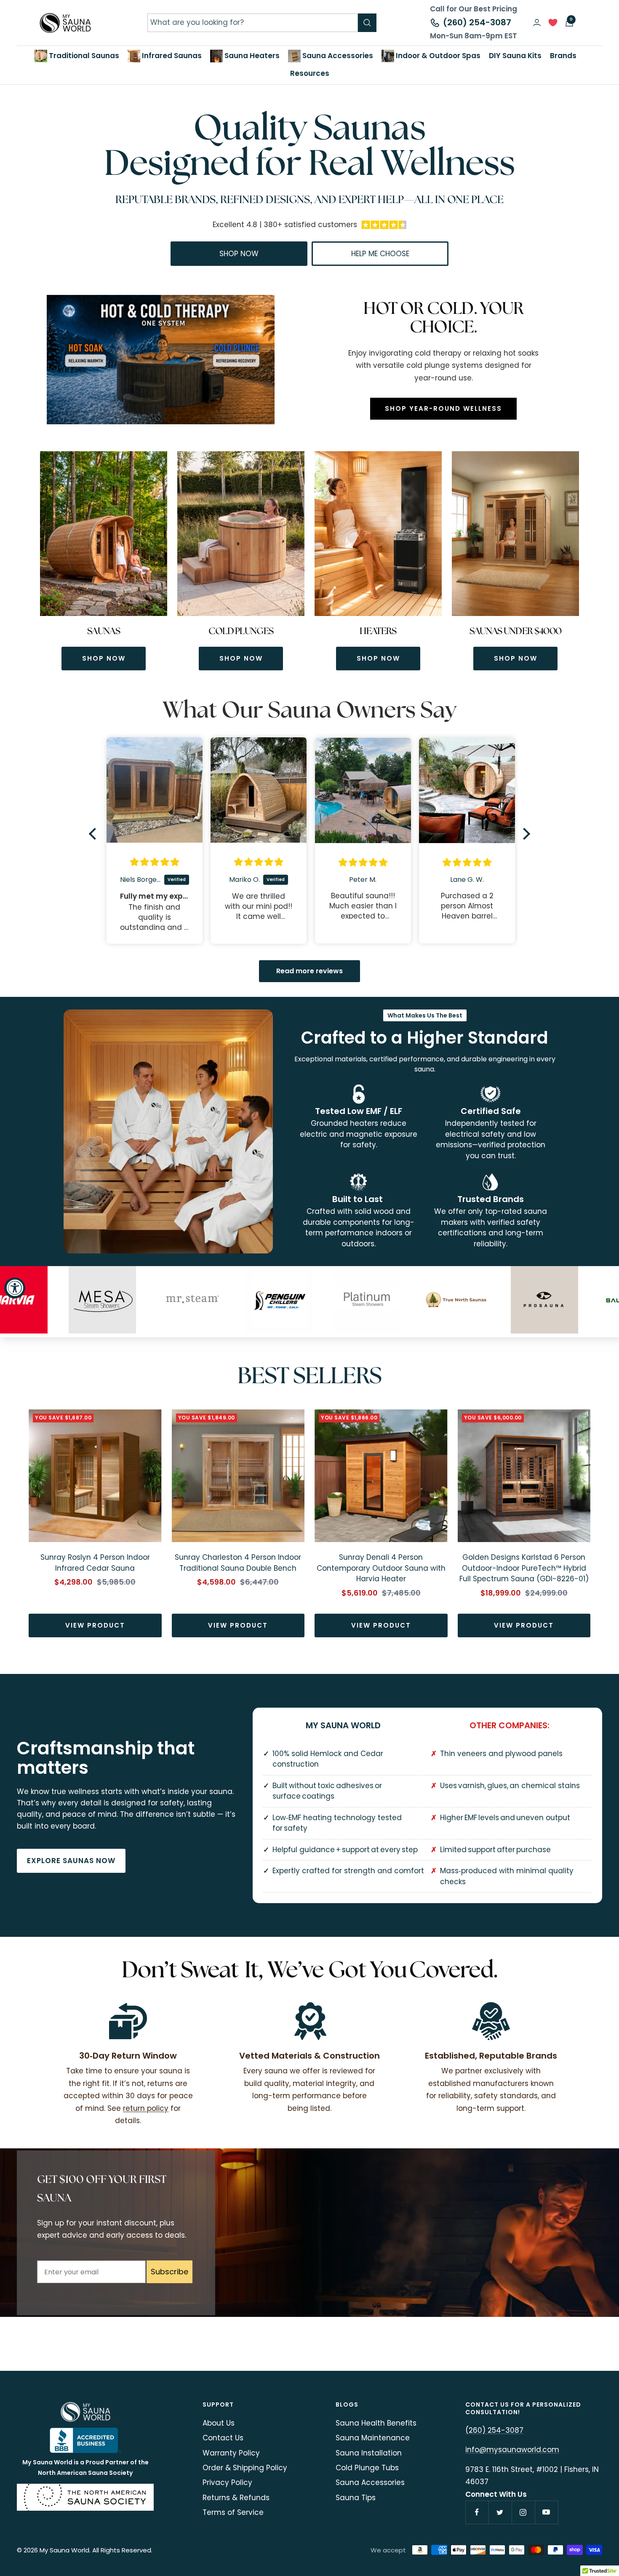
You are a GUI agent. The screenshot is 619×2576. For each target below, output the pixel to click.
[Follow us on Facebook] (477, 2512)
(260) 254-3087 (477, 22)
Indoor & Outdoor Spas (437, 56)
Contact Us (223, 2438)
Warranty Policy (231, 2453)
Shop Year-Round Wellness (443, 408)
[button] (95, 834)
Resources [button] (310, 73)
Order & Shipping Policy (245, 2468)
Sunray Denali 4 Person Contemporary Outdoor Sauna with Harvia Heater (381, 1568)
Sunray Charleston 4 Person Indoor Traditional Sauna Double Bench (238, 1563)
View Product (95, 1625)
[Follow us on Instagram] (523, 2512)
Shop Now (239, 254)
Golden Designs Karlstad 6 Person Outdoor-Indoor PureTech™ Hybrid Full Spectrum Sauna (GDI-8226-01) (524, 1568)
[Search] (367, 23)
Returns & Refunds (236, 2498)
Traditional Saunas (83, 56)
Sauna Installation (369, 2453)
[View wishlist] (553, 25)
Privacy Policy (227, 2482)
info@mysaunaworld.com (512, 2450)
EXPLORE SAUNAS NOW (71, 1861)
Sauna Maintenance (373, 2438)
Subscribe (169, 2272)
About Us (219, 2423)
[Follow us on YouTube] (546, 2512)
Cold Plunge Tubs (367, 2468)
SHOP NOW (104, 658)
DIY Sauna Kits (515, 56)
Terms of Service (233, 2512)
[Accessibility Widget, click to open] (15, 1288)
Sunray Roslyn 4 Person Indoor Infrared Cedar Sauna (95, 1563)
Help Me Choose (380, 254)
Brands (563, 56)
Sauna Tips (356, 2498)
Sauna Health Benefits (376, 2423)
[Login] (537, 23)
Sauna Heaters (251, 56)
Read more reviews (309, 971)
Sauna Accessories (337, 56)
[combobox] (253, 23)
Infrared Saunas (171, 56)
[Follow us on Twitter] (500, 2512)
